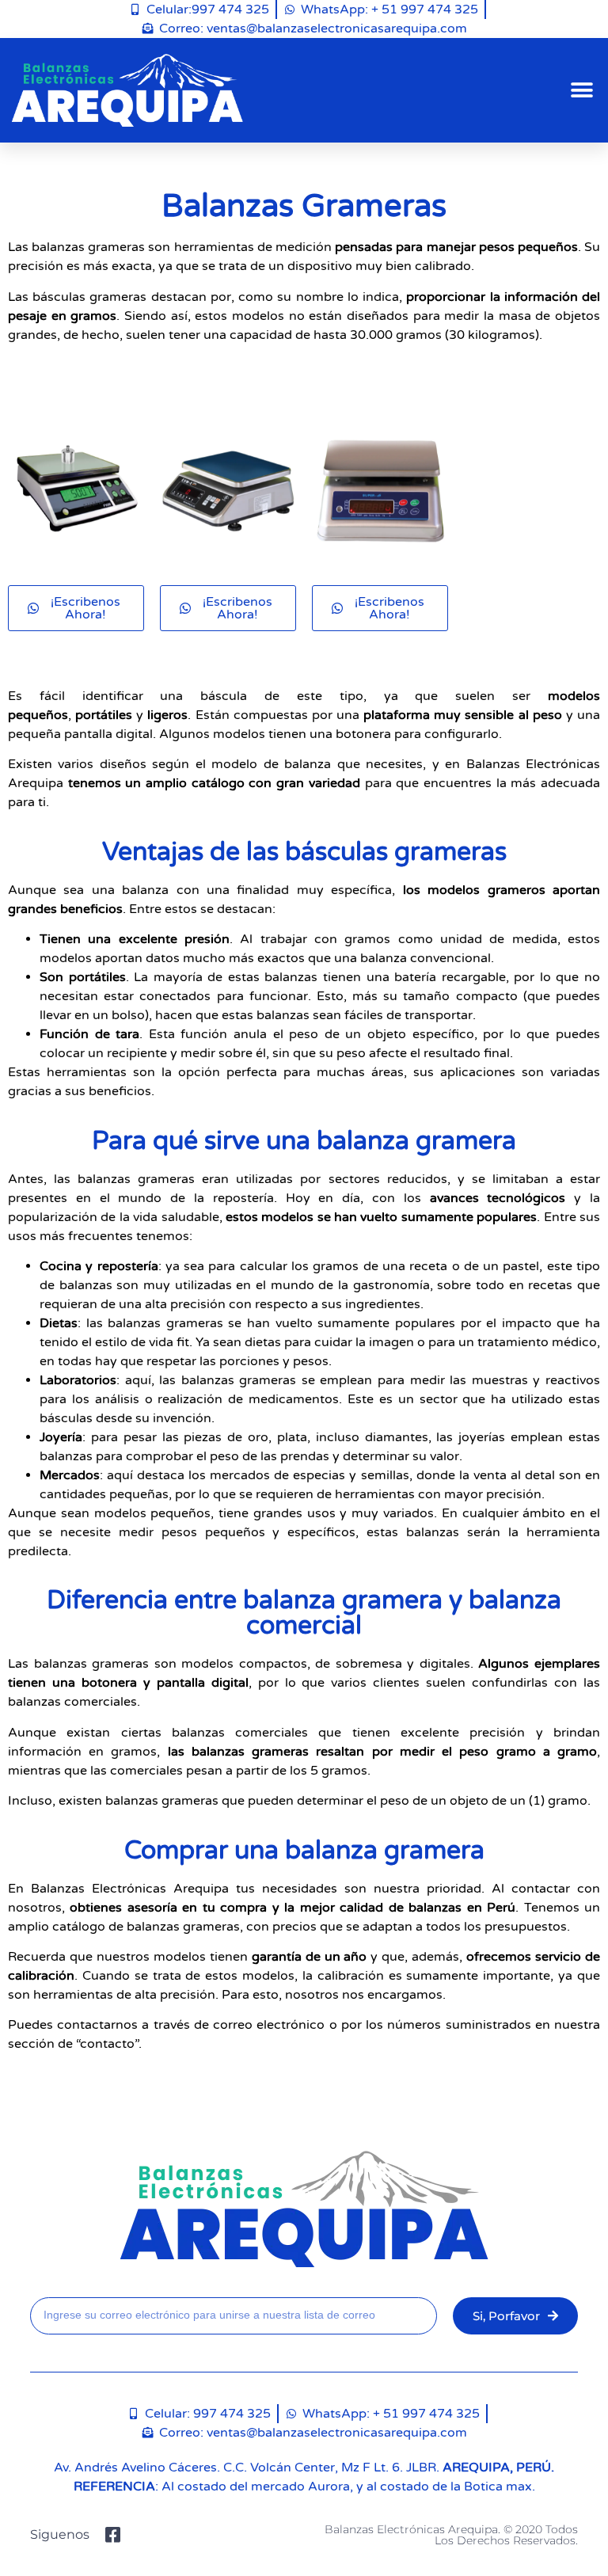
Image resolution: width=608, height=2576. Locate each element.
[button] (582, 91)
